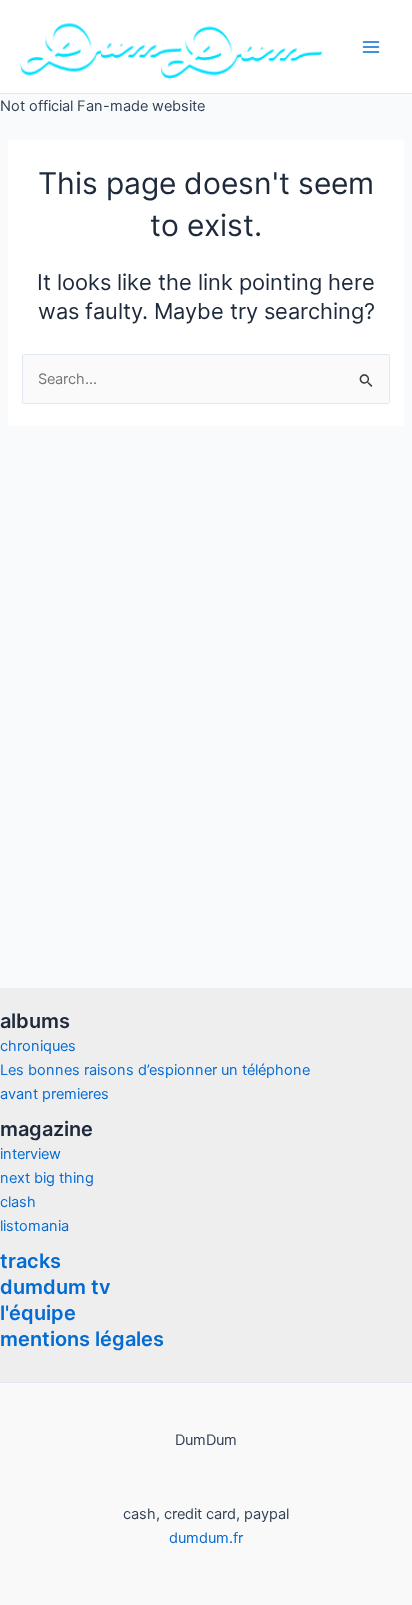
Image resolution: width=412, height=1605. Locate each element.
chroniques (38, 1046)
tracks (30, 1261)
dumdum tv (55, 1287)
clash (18, 1202)
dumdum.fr (206, 1538)
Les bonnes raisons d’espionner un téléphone (155, 1070)
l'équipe (38, 1313)
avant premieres (54, 1094)
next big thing (47, 1178)
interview (30, 1154)
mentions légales (82, 1339)
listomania (34, 1226)
